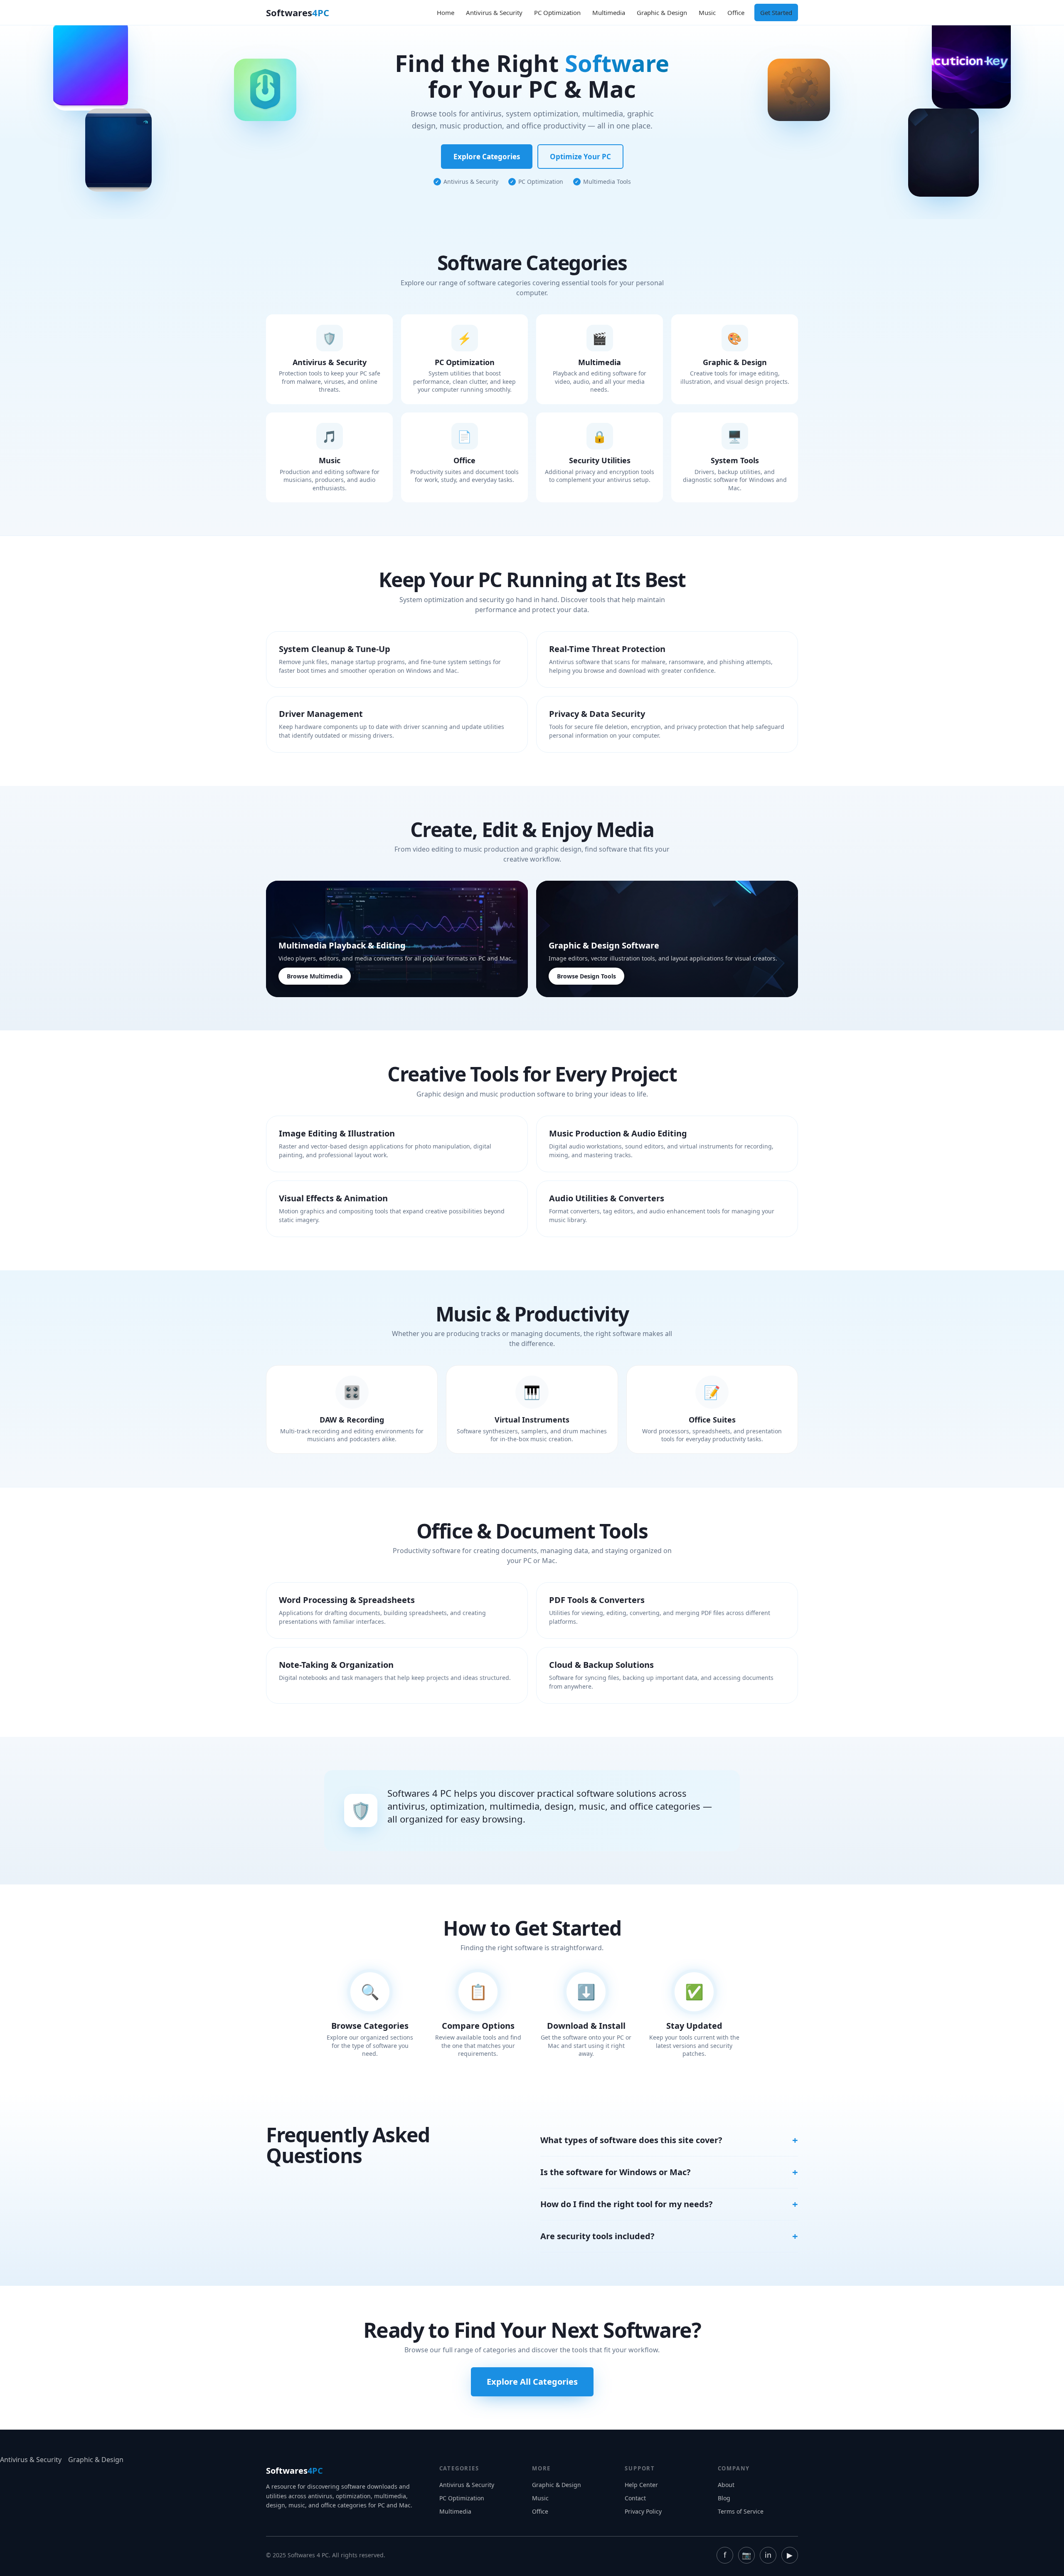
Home (446, 12)
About (726, 2485)
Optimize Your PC (580, 157)
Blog (724, 2498)
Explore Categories (487, 157)
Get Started (776, 12)
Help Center (641, 2485)
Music (707, 12)
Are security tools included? (597, 2236)
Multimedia (609, 12)
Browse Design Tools (586, 976)
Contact (635, 2498)
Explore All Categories (532, 2382)
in (768, 2555)
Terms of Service (741, 2511)
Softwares (298, 12)
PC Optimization (557, 12)
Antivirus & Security (494, 12)
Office (736, 12)
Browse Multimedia (315, 976)
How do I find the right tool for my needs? (627, 2204)
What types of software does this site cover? (631, 2140)
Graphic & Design (662, 12)
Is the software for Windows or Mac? (616, 2172)
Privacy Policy (643, 2511)
